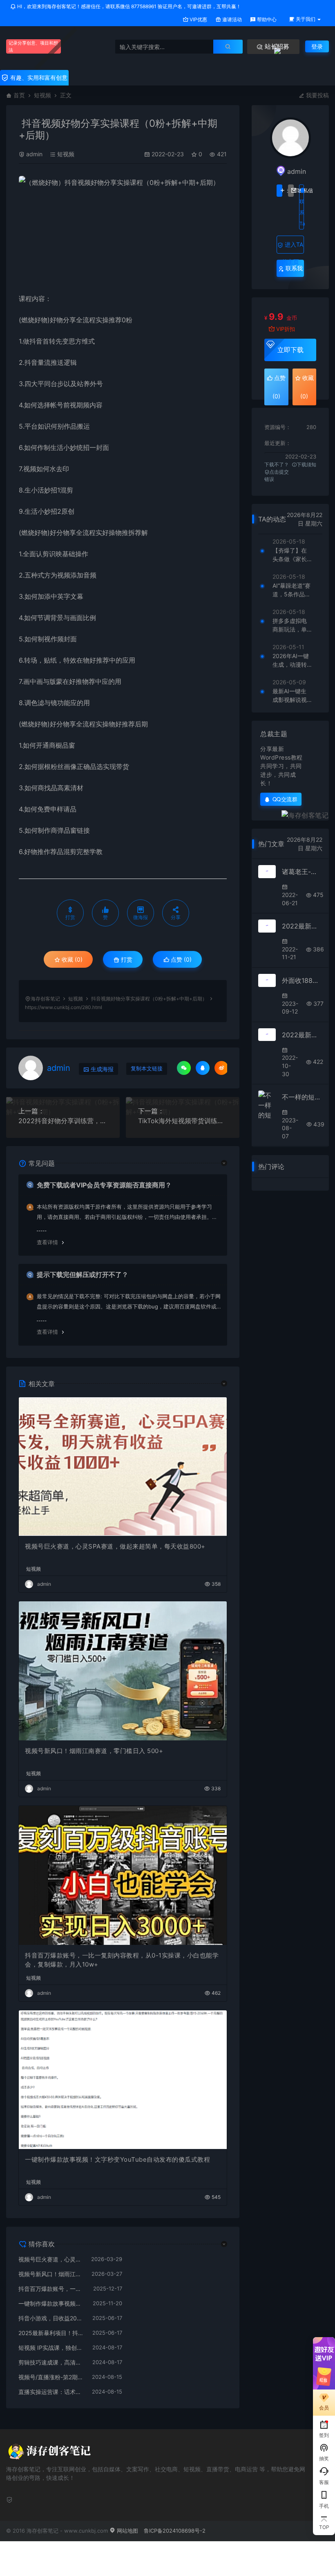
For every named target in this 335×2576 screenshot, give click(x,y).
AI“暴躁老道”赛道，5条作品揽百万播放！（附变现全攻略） (291, 590)
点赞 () (180, 959)
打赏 (126, 959)
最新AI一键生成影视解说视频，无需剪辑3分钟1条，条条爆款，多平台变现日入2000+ (291, 696)
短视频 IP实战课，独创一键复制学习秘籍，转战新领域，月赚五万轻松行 (51, 2348)
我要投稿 (317, 95)
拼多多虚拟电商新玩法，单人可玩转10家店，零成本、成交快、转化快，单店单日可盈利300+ (290, 625)
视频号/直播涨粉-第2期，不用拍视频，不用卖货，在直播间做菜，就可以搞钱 (51, 2377)
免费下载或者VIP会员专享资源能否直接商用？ (104, 1185)
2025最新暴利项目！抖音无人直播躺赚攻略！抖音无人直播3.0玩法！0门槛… (51, 2333)
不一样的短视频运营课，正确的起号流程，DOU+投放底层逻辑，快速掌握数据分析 (302, 1097)
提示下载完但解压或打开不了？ (83, 1275)
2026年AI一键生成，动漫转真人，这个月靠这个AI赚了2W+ (291, 661)
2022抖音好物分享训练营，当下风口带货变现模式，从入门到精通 (63, 1121)
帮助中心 (266, 19)
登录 (317, 46)
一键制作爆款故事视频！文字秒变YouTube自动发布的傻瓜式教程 (117, 2159)
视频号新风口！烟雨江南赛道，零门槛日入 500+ (94, 1751)
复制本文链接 (147, 1069)
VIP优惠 (198, 19)
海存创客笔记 (45, 999)
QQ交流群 (285, 799)
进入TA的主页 (293, 247)
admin (34, 154)
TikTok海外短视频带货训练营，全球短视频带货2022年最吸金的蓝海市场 (183, 1121)
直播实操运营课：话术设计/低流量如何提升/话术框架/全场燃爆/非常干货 (51, 2392)
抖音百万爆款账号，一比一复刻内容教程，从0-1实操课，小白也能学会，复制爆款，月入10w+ (122, 1960)
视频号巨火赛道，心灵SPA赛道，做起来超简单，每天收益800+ (115, 1546)
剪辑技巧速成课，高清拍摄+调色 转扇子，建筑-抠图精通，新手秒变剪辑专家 (51, 2362)
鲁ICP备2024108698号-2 (175, 2531)
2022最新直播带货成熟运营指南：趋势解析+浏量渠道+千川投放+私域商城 (302, 926)
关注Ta (279, 191)
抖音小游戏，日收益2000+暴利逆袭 (51, 2318)
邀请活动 (231, 19)
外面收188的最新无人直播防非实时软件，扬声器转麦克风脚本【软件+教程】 (302, 980)
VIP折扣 (286, 329)
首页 (19, 95)
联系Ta (302, 212)
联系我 (293, 268)
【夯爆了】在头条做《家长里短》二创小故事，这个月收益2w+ (290, 555)
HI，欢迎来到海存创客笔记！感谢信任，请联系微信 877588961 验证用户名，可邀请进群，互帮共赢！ (128, 6)
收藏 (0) (71, 959)
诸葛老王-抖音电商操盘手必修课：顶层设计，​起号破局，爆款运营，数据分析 (302, 872)
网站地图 (127, 2531)
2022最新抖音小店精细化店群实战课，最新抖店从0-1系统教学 (302, 1035)
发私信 (291, 191)
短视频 (42, 95)
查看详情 (47, 1242)
